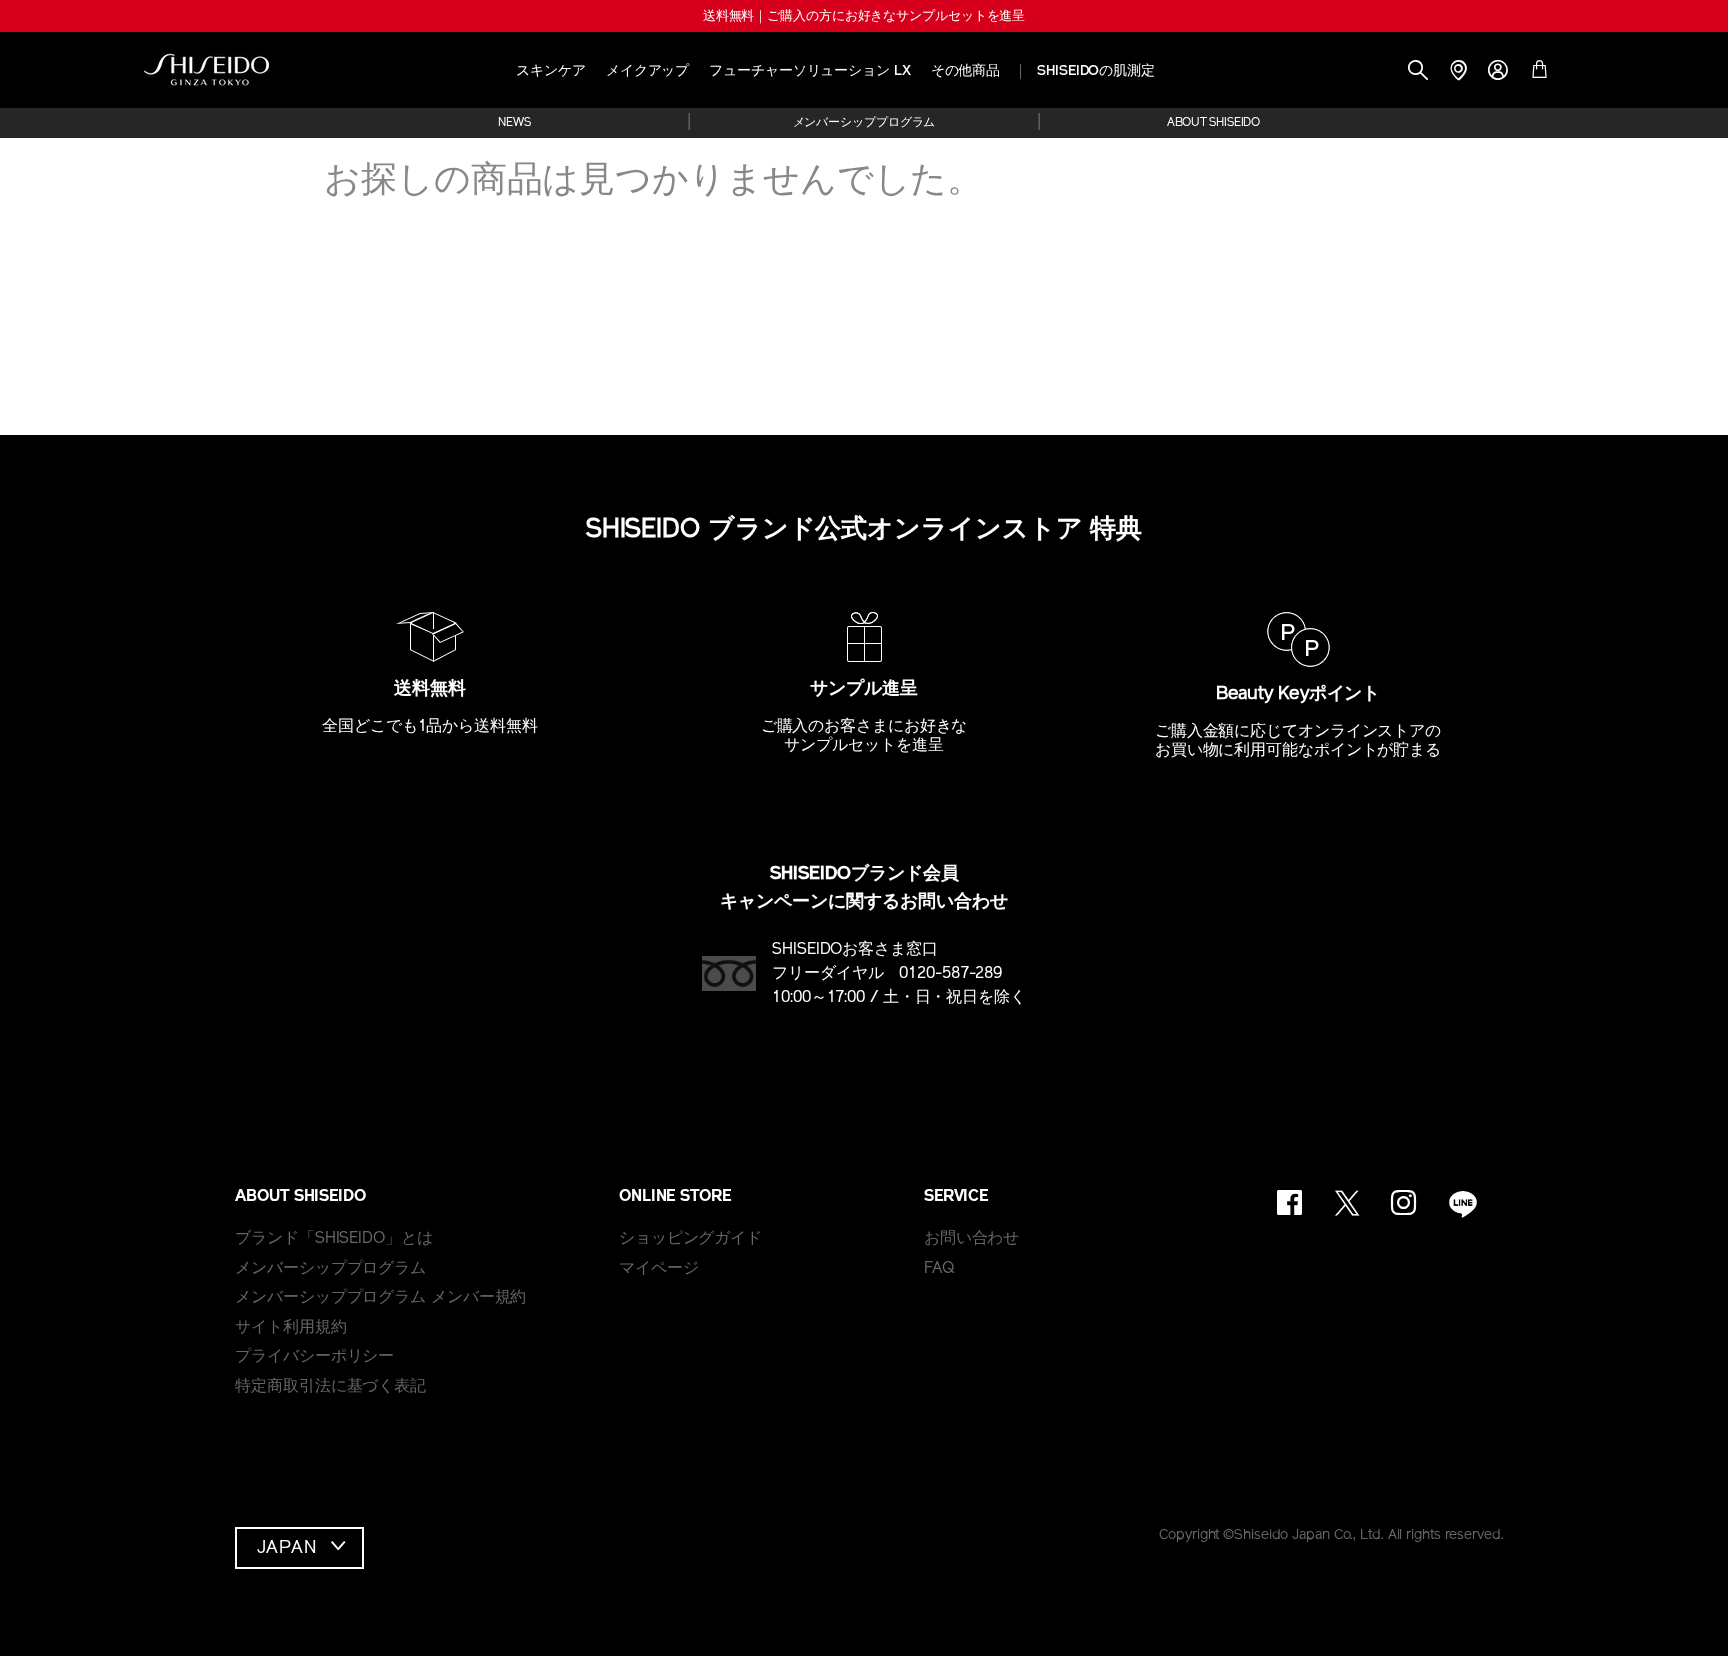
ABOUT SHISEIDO (1214, 123)
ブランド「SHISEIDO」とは (333, 1239)
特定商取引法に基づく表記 (330, 1387)
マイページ (659, 1269)
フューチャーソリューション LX (809, 71)
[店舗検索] (1458, 72)
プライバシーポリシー (314, 1357)
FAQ (939, 1269)
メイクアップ (647, 71)
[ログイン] (1498, 72)
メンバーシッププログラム (864, 123)
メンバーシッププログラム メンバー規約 (380, 1298)
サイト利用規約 (290, 1328)
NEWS (514, 123)
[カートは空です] (1539, 72)
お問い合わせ (971, 1239)
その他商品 (966, 71)
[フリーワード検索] (1418, 72)
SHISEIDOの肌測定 (1096, 71)
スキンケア (551, 71)
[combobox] (299, 1548)
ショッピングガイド (690, 1239)
